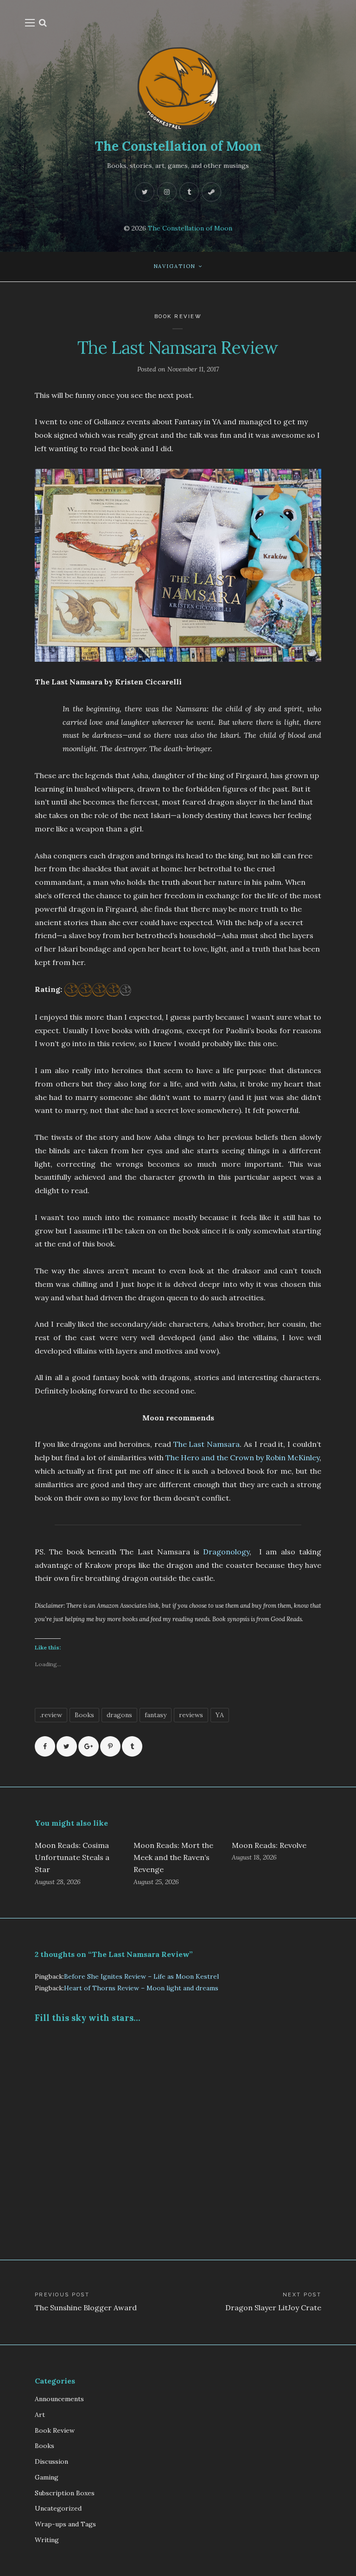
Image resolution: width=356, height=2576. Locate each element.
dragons (119, 1715)
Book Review (178, 316)
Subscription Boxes (65, 2493)
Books (84, 1715)
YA (220, 1715)
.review (51, 1715)
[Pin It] (110, 1746)
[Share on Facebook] (45, 1746)
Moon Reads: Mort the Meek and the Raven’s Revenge (173, 1857)
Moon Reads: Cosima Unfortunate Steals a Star (72, 1857)
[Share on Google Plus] (89, 1746)
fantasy (156, 1715)
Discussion (51, 2461)
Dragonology (226, 1552)
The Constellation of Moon (178, 146)
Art (40, 2415)
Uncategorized (58, 2508)
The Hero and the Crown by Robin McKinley (242, 1457)
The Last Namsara (207, 1444)
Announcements (59, 2399)
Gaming (47, 2477)
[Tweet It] (67, 1746)
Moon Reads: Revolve (269, 1845)
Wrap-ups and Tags (65, 2524)
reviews (191, 1715)
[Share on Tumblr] (132, 1746)
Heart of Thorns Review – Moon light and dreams (141, 1988)
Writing (47, 2540)
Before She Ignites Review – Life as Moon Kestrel (141, 1976)
